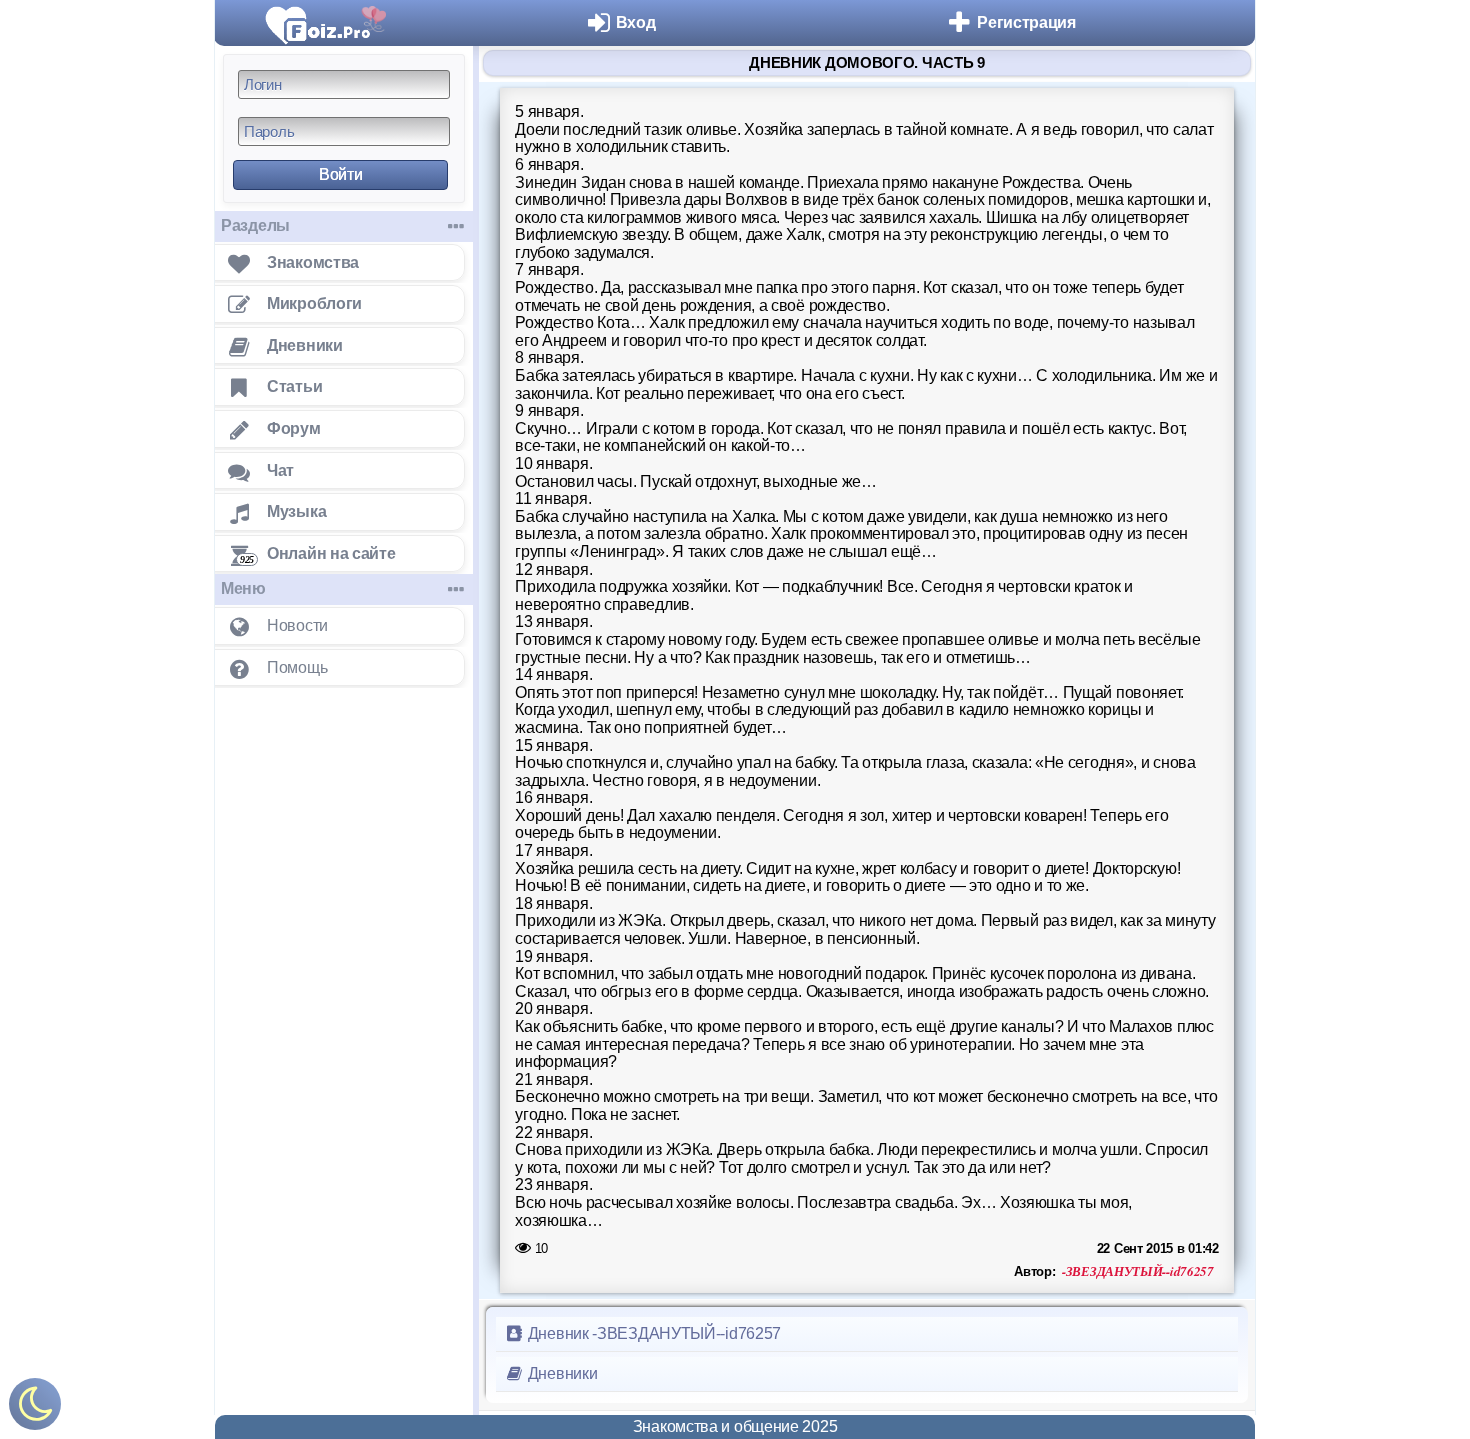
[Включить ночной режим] (35, 1408)
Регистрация (1026, 22)
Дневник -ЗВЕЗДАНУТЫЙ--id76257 (652, 1333)
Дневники (560, 1373)
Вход (636, 22)
